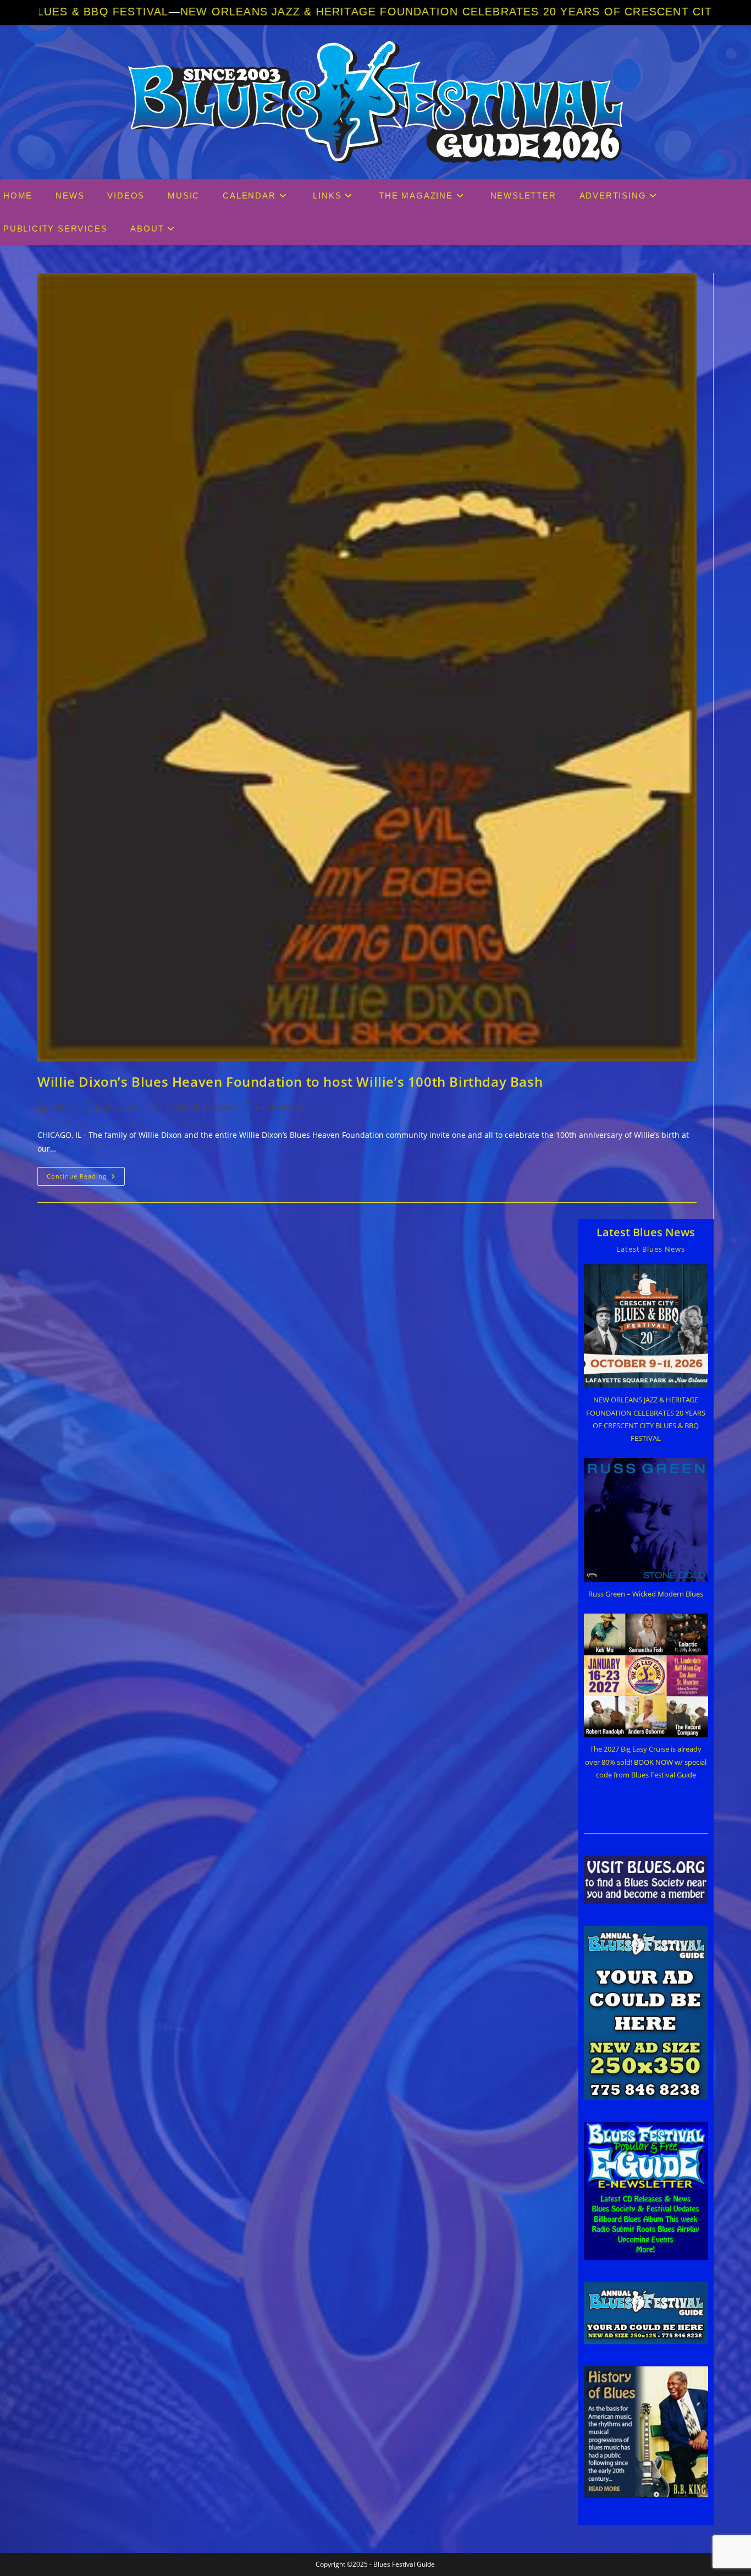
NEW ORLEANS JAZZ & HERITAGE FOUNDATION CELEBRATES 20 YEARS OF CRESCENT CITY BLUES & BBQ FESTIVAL (351, 12)
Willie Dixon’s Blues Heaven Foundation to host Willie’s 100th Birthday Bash (290, 1081)
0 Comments (279, 1107)
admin (62, 1107)
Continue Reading (86, 1178)
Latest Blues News (200, 1107)
